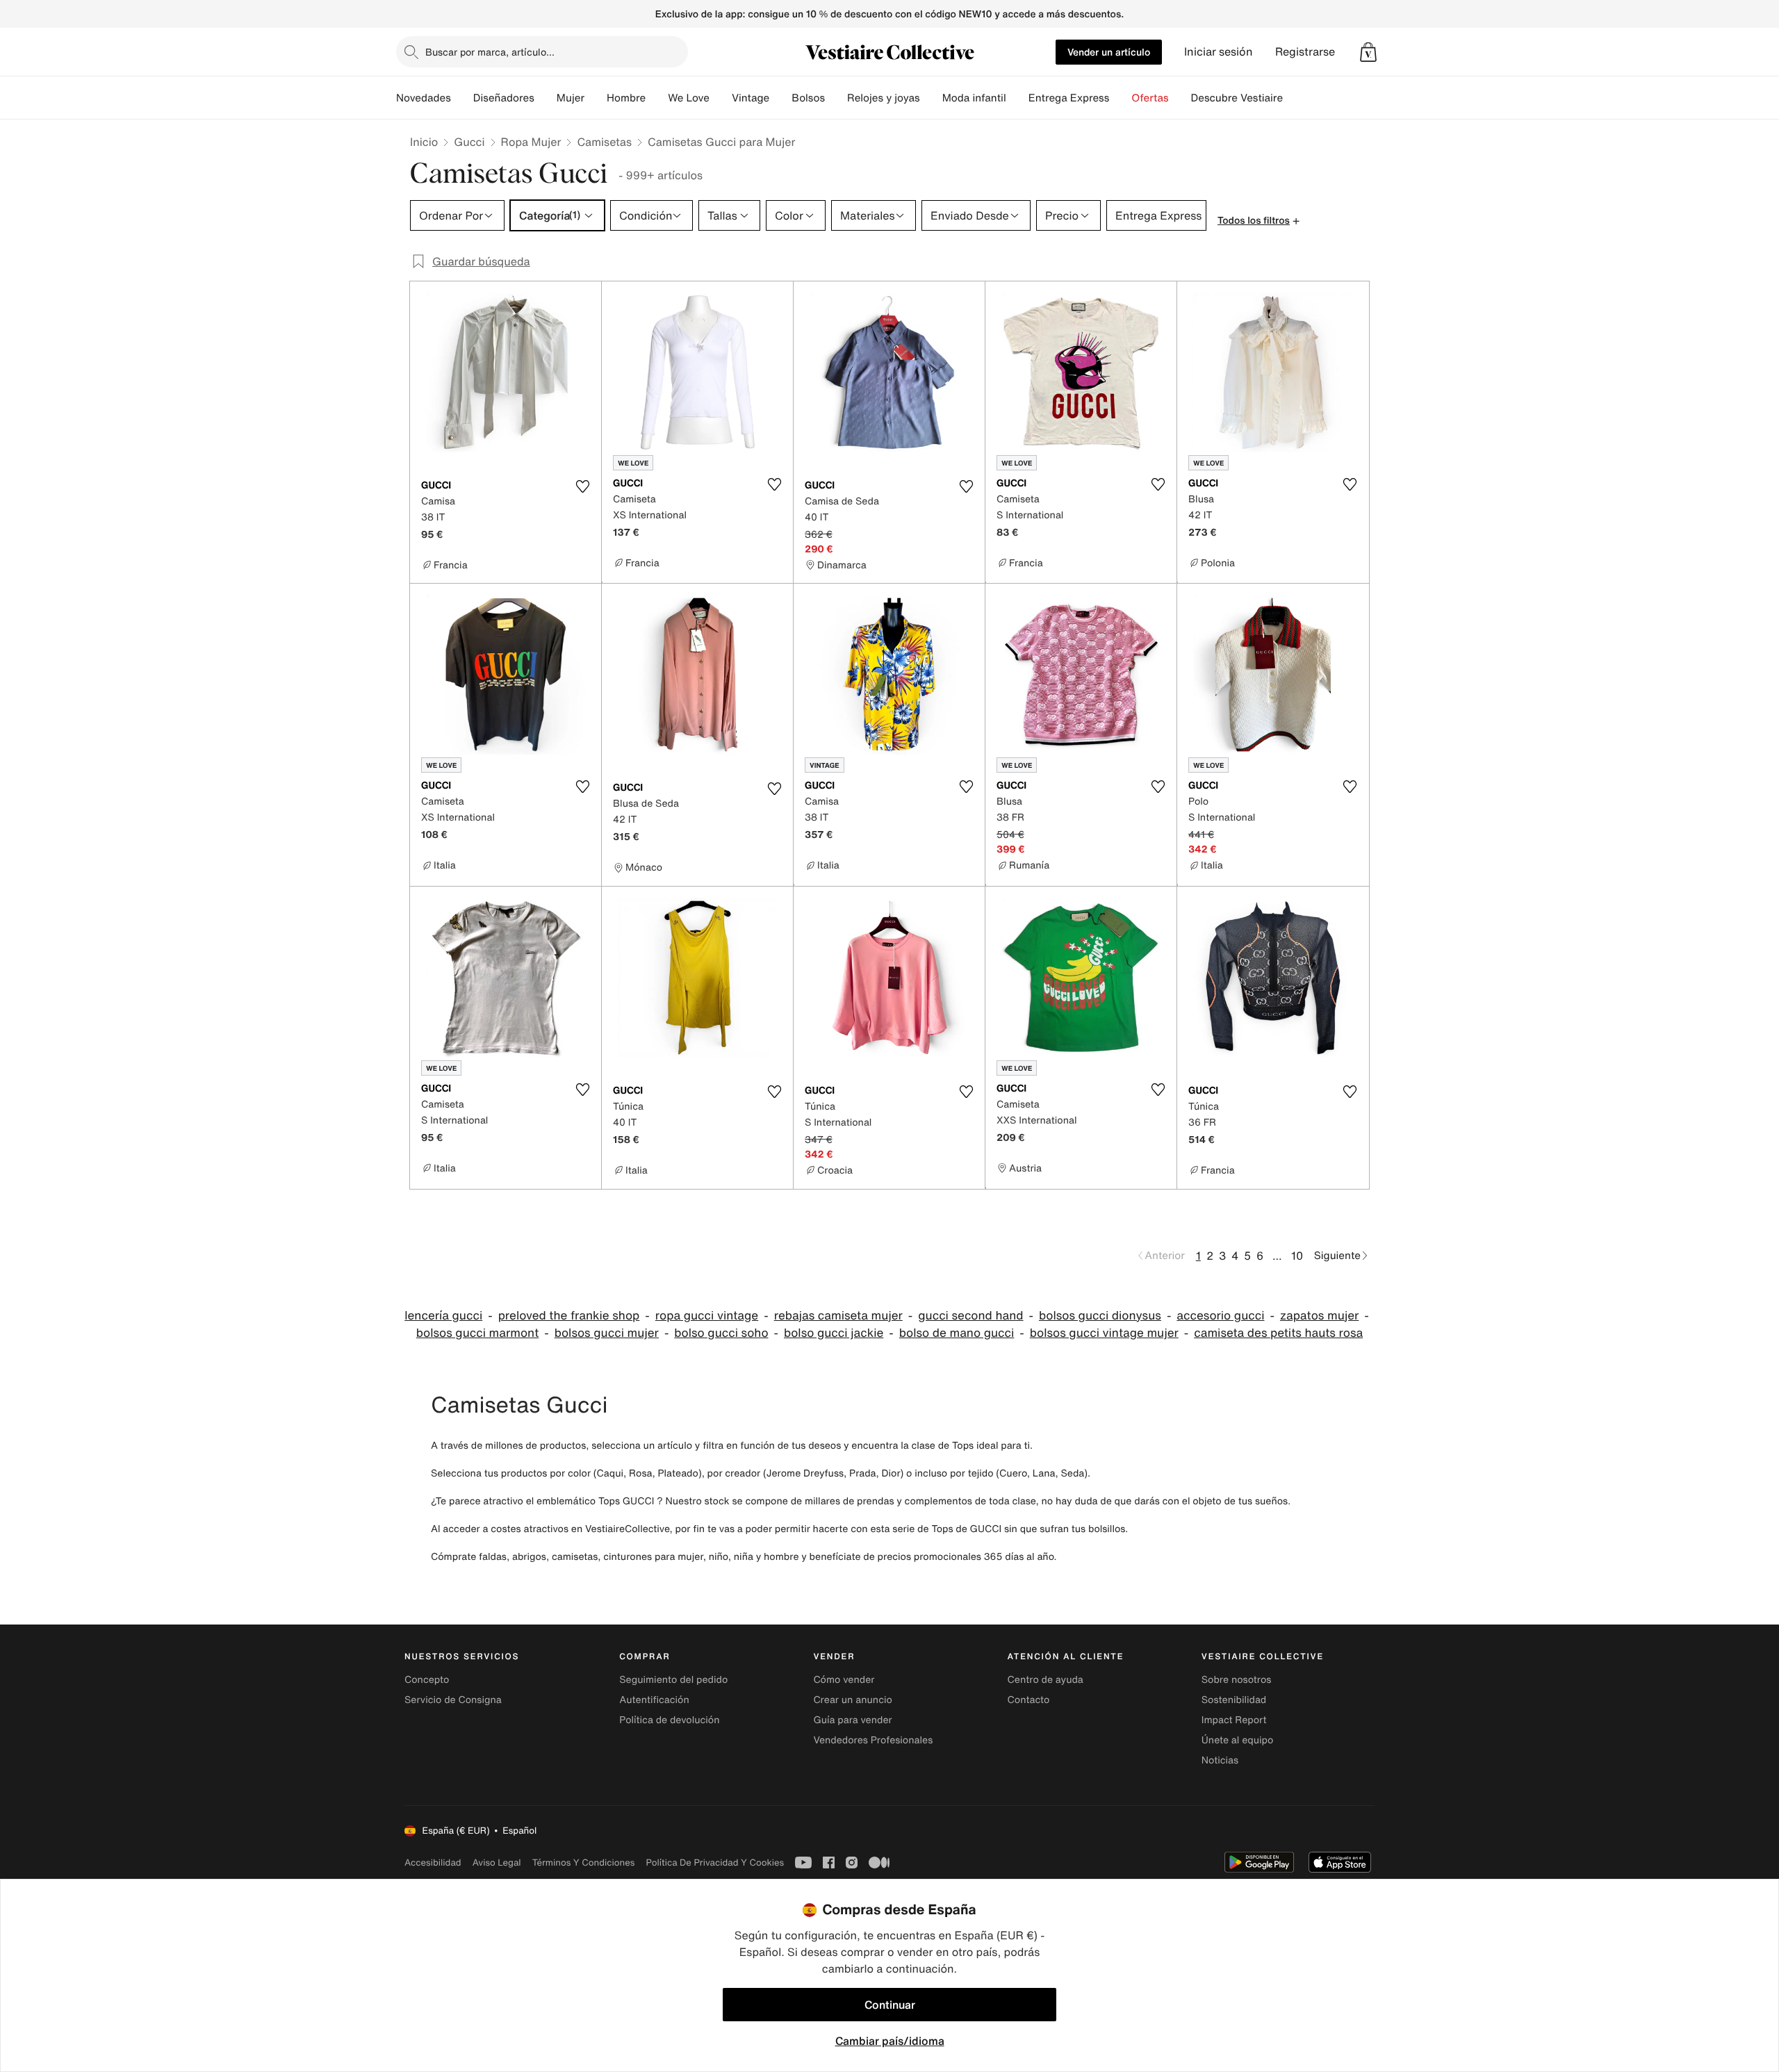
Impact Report (1234, 1720)
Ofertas (1150, 98)
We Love (689, 98)
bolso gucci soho (721, 1333)
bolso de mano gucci (957, 1333)
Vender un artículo (1109, 52)
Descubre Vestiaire (1237, 98)
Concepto (427, 1680)
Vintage (751, 98)
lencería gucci (443, 1316)
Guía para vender (852, 1720)
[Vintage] (780, 98)
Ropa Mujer (531, 142)
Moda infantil (974, 98)
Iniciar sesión (1219, 52)
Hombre (626, 98)
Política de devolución (669, 1720)
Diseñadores (504, 98)
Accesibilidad (433, 1863)
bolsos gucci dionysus (1100, 1316)
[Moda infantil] (1017, 98)
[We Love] (721, 98)
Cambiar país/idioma (890, 2041)
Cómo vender (844, 1680)
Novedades (424, 98)
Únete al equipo (1238, 1740)
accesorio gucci (1220, 1316)
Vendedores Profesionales (873, 1740)
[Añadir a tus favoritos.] (582, 486)
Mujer (571, 98)
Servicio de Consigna (453, 1700)
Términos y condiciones (584, 1863)
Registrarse (1305, 52)
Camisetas (604, 142)
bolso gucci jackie (834, 1333)
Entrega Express (1069, 98)
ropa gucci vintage (707, 1316)
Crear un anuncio (852, 1700)
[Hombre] (657, 98)
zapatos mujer (1319, 1316)
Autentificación (654, 1700)
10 (1297, 1256)
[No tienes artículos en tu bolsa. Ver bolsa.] (1368, 52)
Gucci (469, 142)
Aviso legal (497, 1863)
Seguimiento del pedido (673, 1680)
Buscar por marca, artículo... (490, 52)
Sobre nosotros (1237, 1680)
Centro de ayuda (1046, 1680)
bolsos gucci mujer (607, 1333)
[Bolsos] (836, 98)
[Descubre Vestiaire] (1294, 98)
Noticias (1220, 1760)
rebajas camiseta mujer (838, 1316)
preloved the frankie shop (569, 1316)
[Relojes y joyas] (931, 98)
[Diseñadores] (546, 98)
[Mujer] (596, 98)
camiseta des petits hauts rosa (1278, 1333)
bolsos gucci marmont (477, 1333)
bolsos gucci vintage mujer (1104, 1333)
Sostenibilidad (1234, 1700)
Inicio (424, 142)
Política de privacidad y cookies (715, 1863)
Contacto (1029, 1700)
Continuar (890, 2005)
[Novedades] (462, 98)
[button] (1368, 52)
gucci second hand (970, 1316)
